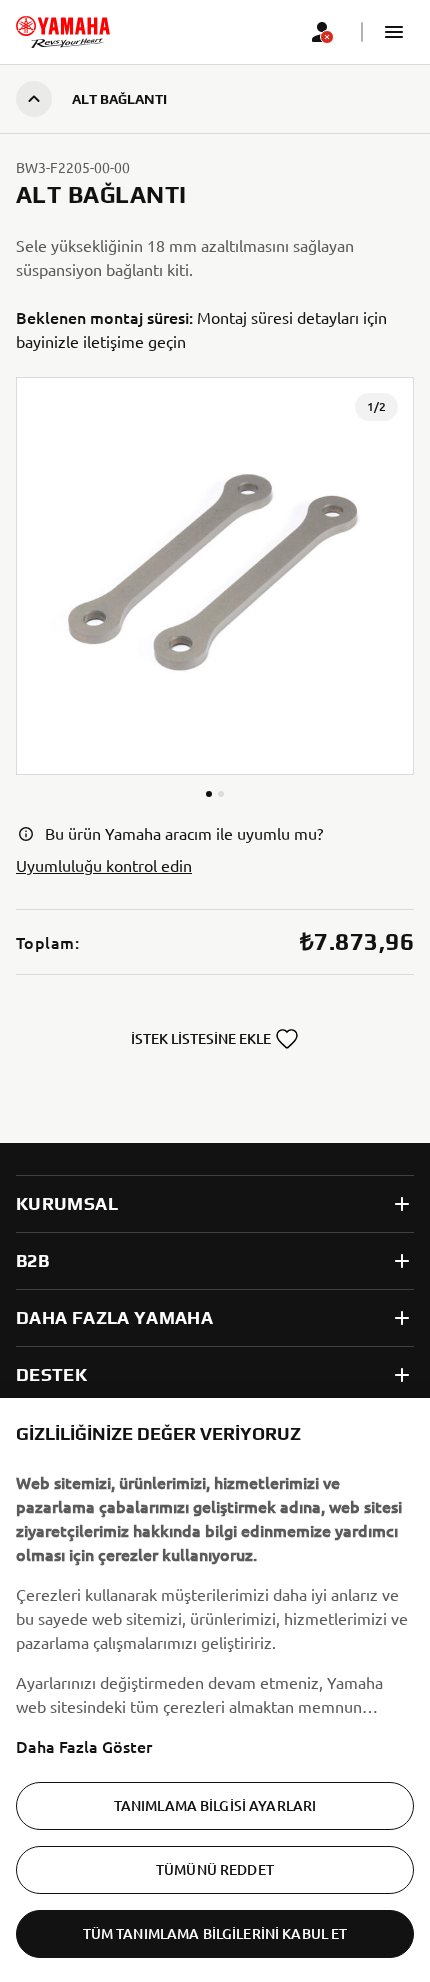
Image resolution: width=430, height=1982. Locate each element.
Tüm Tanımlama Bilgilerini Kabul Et (215, 1933)
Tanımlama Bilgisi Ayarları (215, 1805)
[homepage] (63, 32)
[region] (215, 1690)
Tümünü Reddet (215, 1869)
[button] (394, 32)
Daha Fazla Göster (84, 1746)
